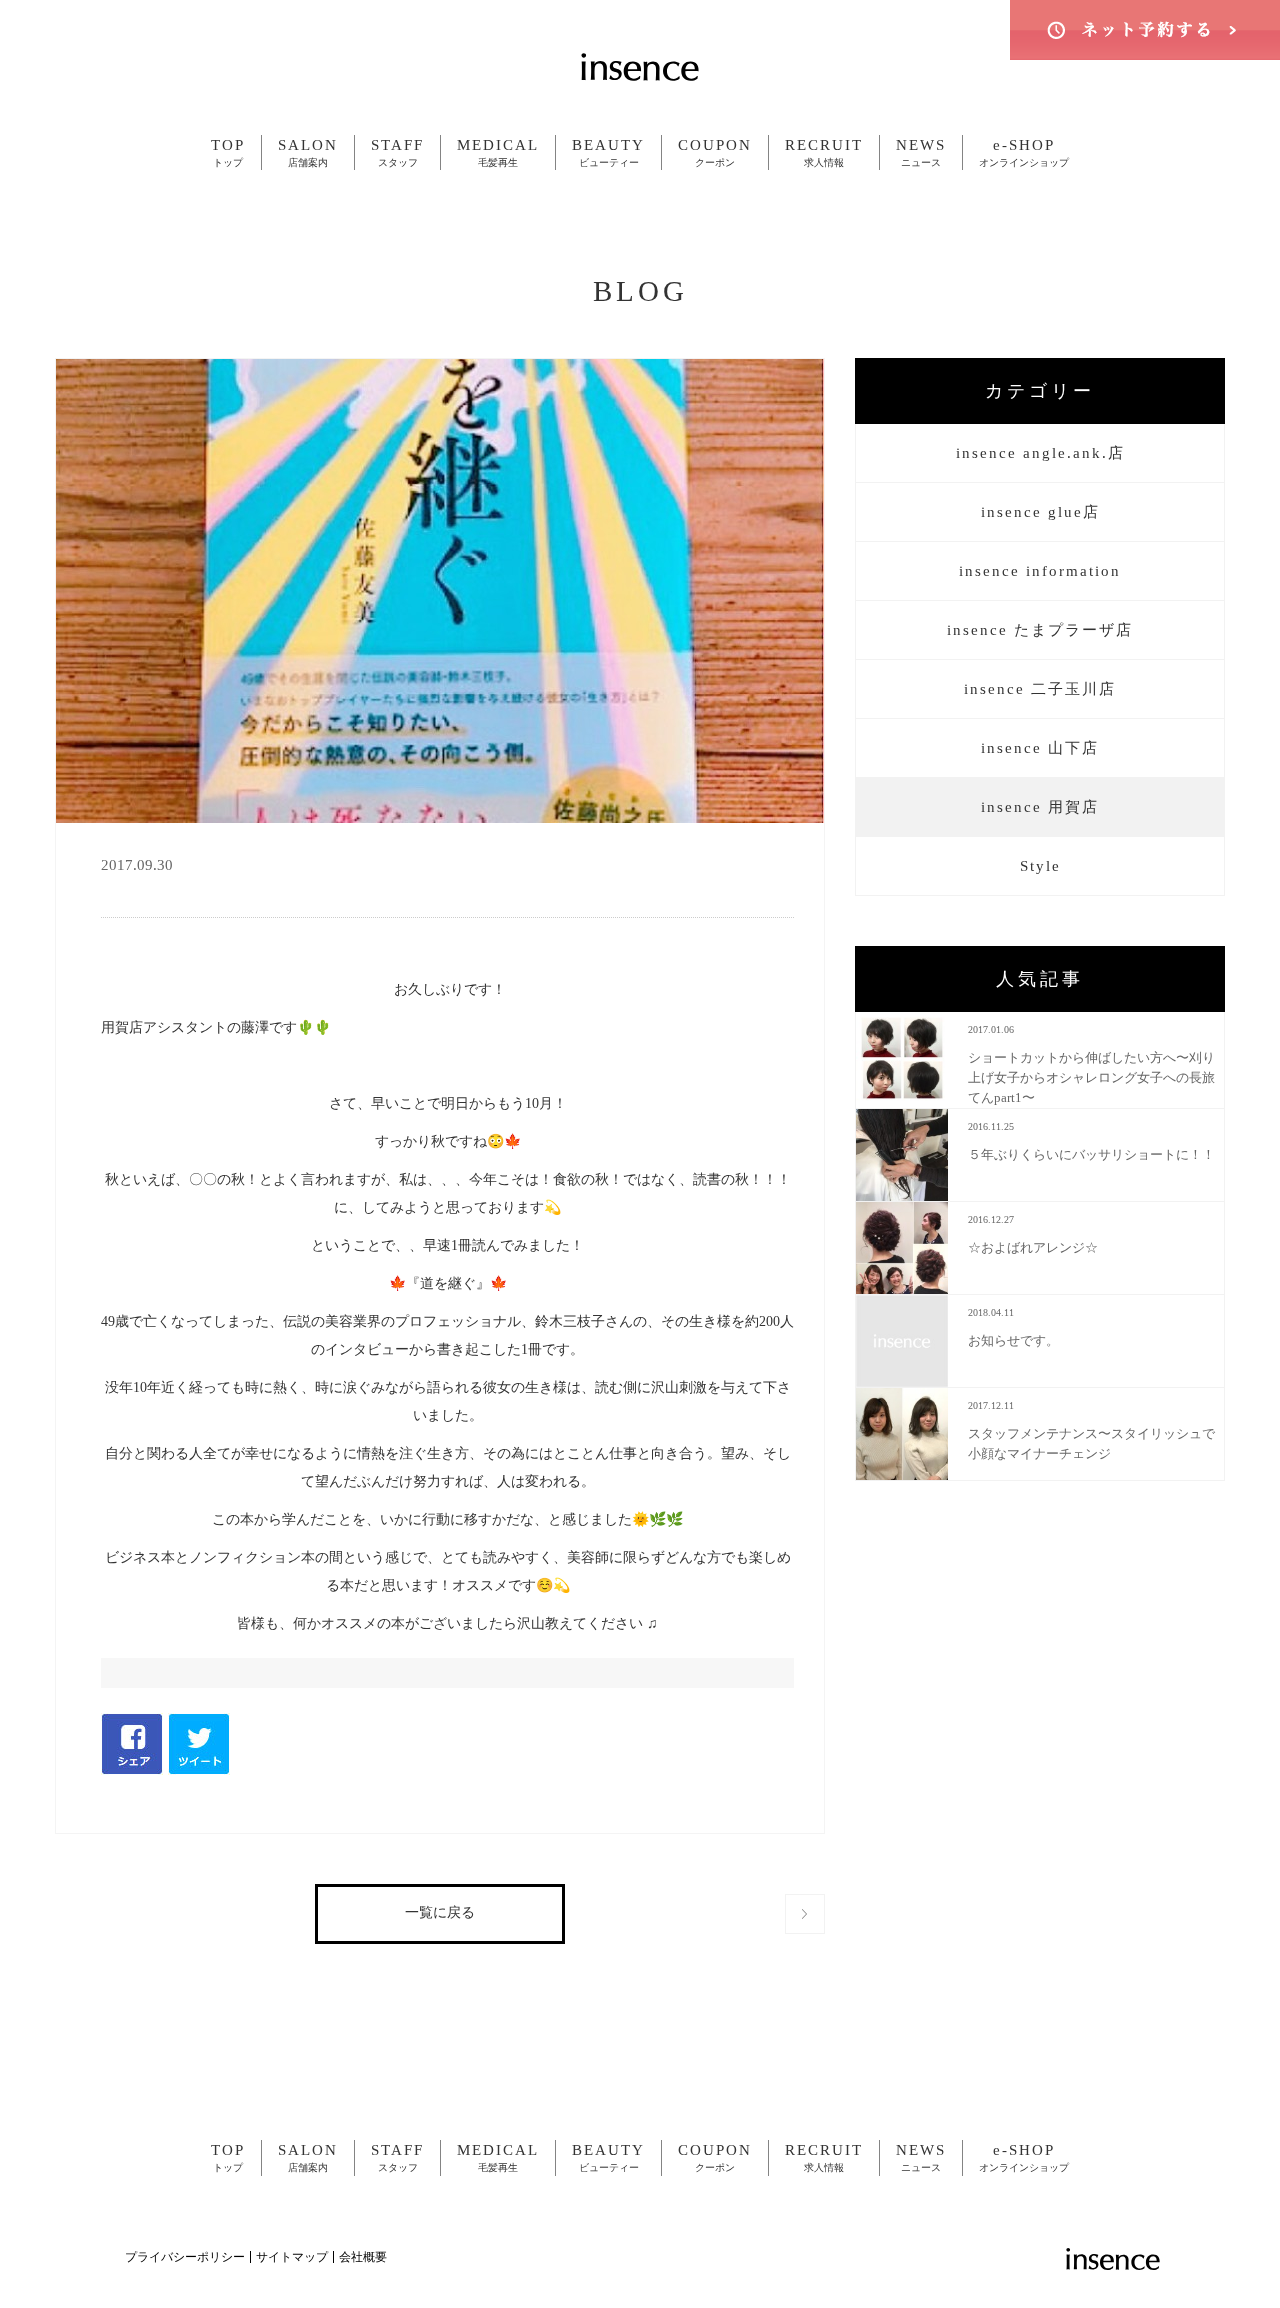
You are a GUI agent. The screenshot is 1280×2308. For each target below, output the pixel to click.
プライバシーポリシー (185, 2257)
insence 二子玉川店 (1040, 689)
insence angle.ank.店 (1040, 453)
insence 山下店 (1040, 748)
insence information (1040, 571)
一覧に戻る (440, 1912)
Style (1040, 866)
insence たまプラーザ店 (1040, 630)
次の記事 (805, 1914)
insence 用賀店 (1040, 807)
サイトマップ (292, 2257)
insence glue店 (1040, 512)
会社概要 (363, 2257)
